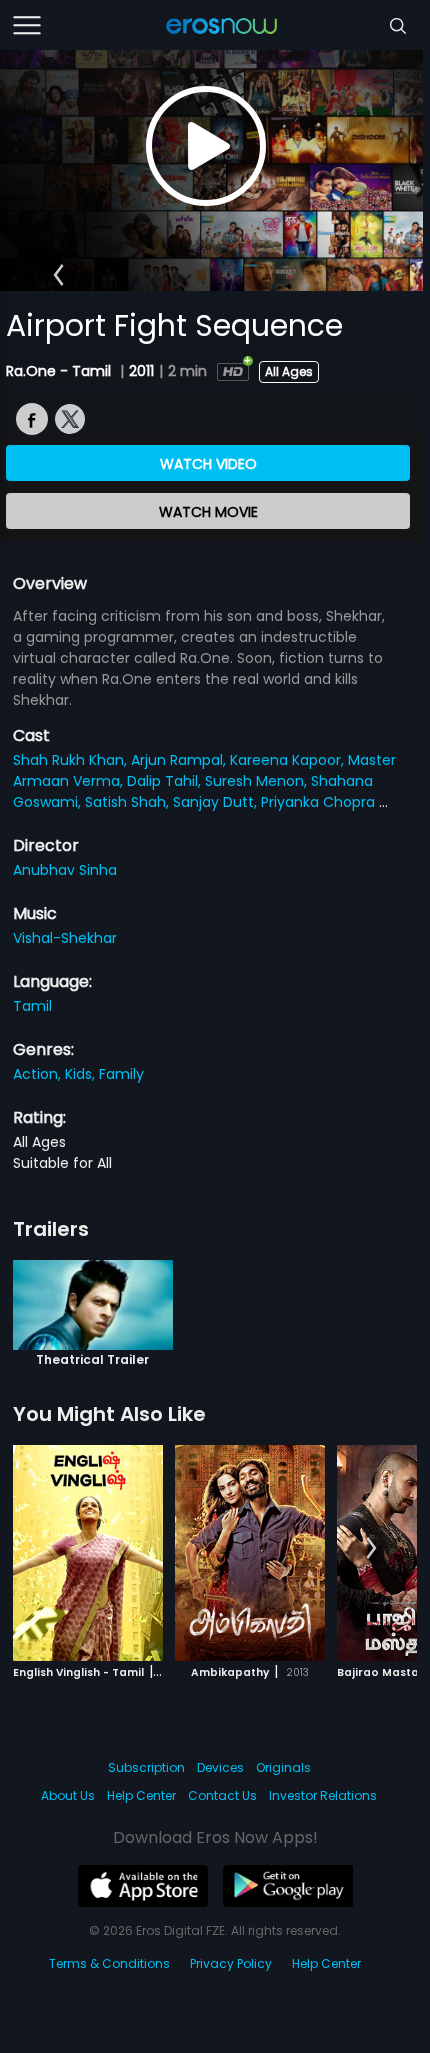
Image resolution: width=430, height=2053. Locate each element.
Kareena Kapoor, (289, 760)
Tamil (32, 1006)
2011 (141, 371)
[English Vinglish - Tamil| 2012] (88, 1553)
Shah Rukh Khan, (72, 760)
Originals (283, 1767)
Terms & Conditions (109, 1963)
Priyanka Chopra (320, 802)
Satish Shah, (129, 802)
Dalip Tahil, (166, 781)
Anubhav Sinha (65, 870)
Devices (220, 1767)
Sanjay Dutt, (217, 802)
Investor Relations (323, 1795)
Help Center (141, 1795)
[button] (58, 275)
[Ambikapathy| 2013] (250, 1553)
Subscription (146, 1767)
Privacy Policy (231, 1963)
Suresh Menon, (258, 781)
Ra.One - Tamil (60, 371)
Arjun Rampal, (180, 760)
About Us (68, 1795)
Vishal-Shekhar (65, 938)
